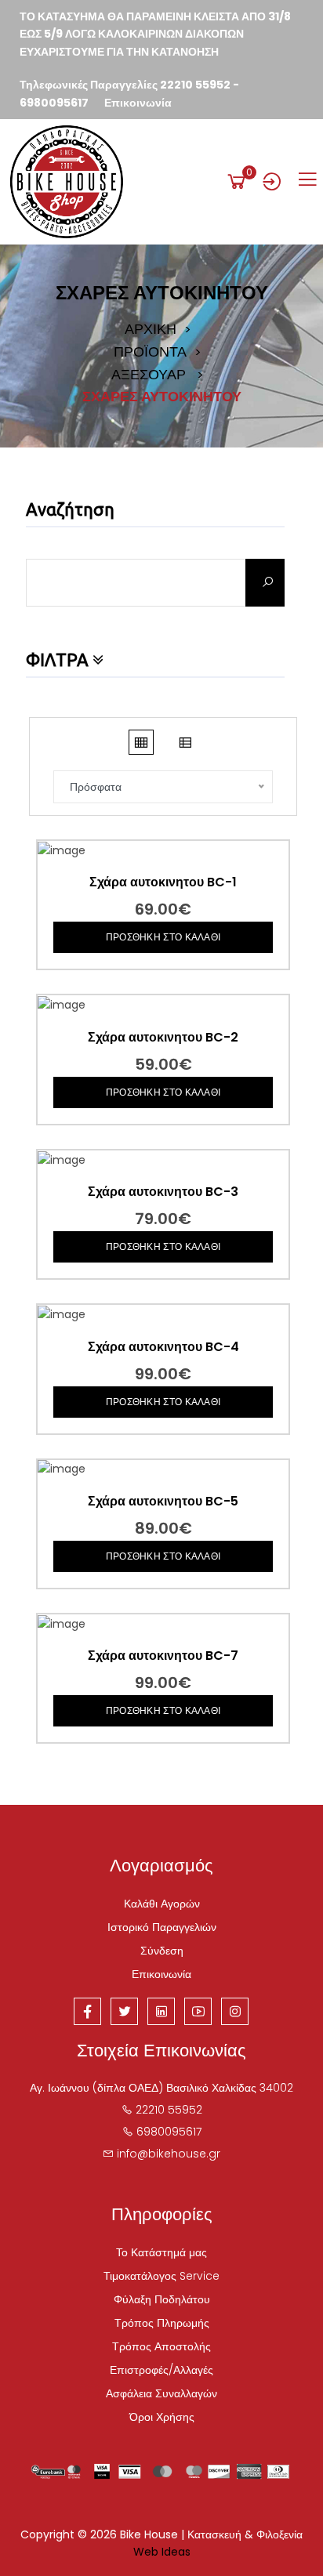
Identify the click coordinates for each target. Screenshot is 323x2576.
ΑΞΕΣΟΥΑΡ (149, 375)
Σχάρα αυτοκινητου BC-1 (163, 882)
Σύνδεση (162, 1951)
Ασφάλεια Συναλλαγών (161, 2393)
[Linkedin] (161, 2011)
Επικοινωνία (138, 103)
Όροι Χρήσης (162, 2417)
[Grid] (141, 742)
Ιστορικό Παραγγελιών (162, 1927)
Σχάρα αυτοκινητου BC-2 (163, 1038)
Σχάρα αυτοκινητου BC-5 (163, 1502)
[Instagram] (235, 2011)
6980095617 (54, 103)
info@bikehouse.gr (169, 2154)
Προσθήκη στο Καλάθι (163, 937)
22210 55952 (195, 85)
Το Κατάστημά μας (161, 2252)
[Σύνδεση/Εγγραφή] (272, 181)
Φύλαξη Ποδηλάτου (162, 2299)
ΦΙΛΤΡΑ (59, 660)
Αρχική (151, 329)
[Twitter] (124, 2011)
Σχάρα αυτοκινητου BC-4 (163, 1347)
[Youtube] (198, 2011)
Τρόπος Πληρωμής (162, 2323)
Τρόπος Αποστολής (161, 2346)
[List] (185, 742)
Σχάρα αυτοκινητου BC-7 (163, 1656)
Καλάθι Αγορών (162, 1904)
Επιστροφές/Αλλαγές (161, 2370)
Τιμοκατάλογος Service (161, 2276)
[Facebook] (87, 2011)
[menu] (307, 179)
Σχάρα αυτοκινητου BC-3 (163, 1192)
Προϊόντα (150, 352)
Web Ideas (162, 2552)
